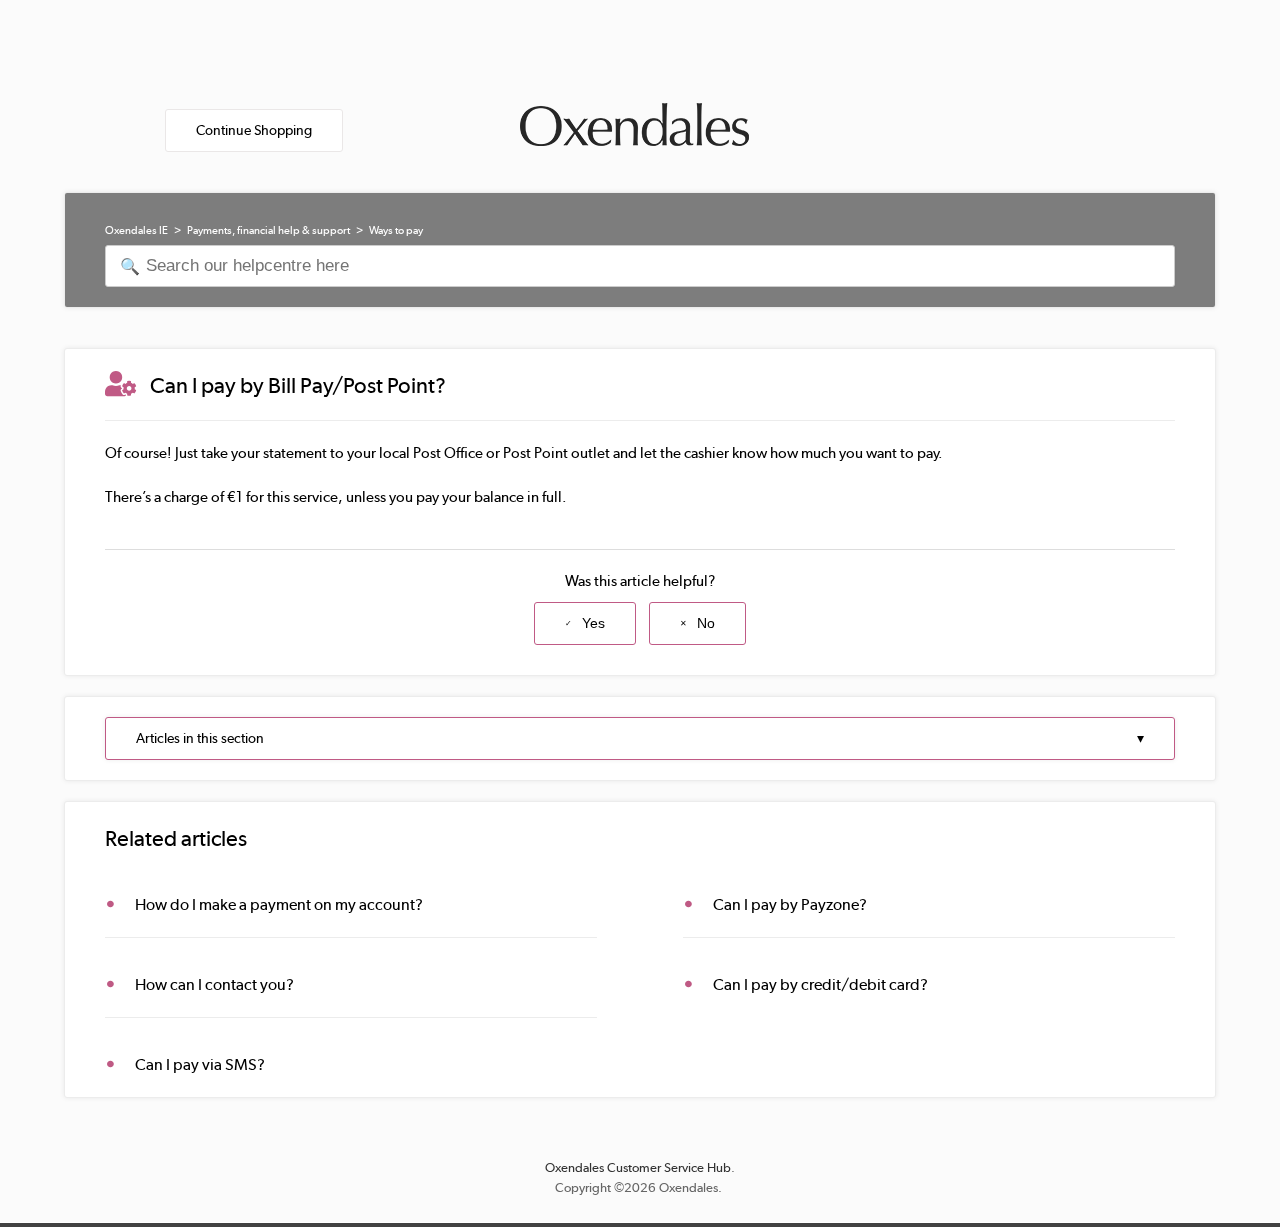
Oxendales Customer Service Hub (638, 1167)
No (706, 623)
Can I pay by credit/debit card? (820, 984)
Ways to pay (396, 230)
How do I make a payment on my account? (279, 904)
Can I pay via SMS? (200, 1064)
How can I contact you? (214, 984)
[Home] (634, 120)
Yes (593, 623)
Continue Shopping (254, 130)
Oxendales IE (136, 230)
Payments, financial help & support (268, 230)
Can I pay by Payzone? (790, 904)
